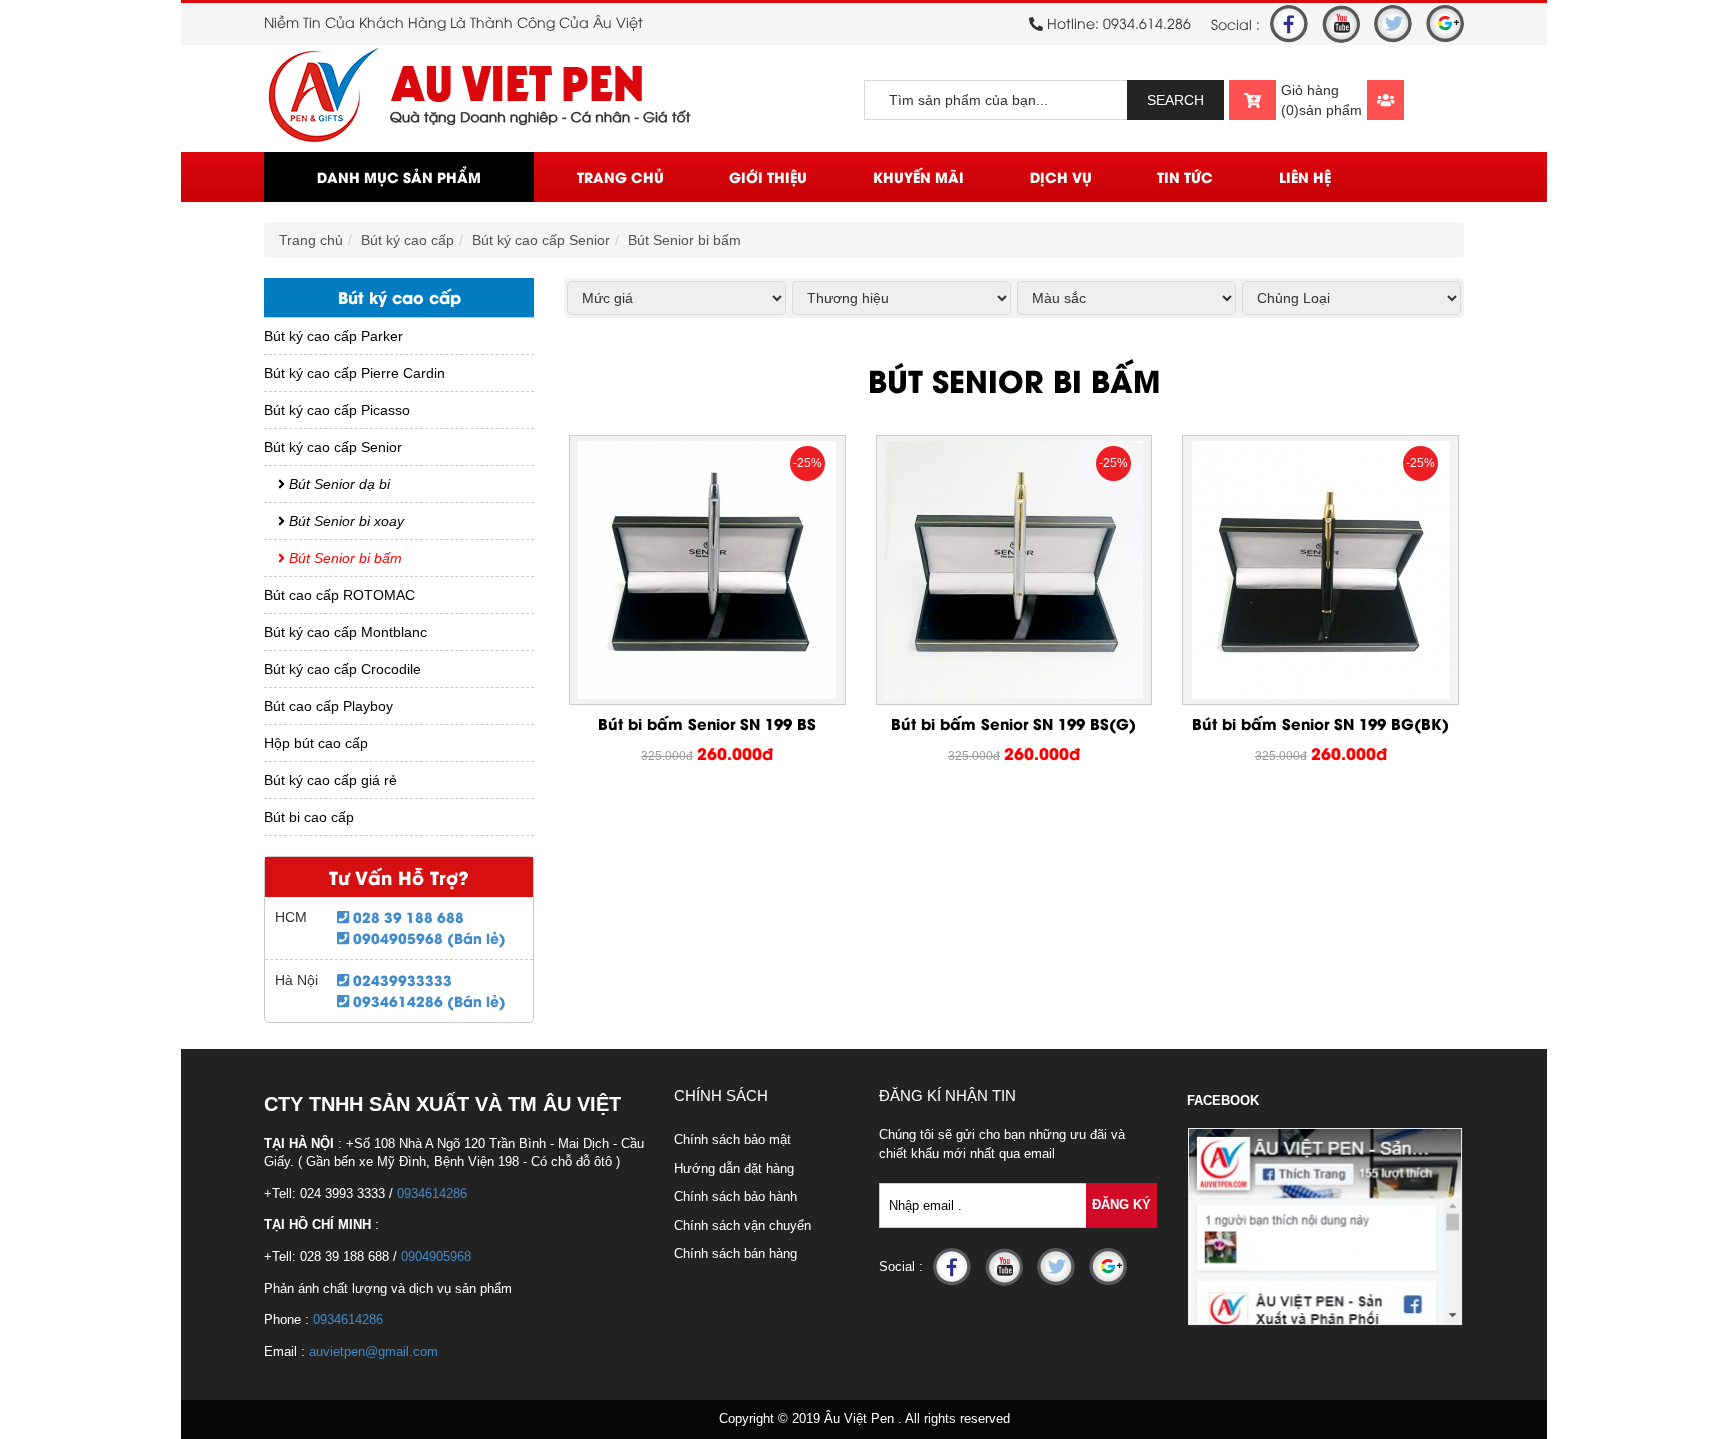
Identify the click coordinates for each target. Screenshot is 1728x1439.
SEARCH (1175, 100)
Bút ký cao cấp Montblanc (345, 632)
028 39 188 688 (406, 916)
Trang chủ (620, 176)
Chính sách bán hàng (735, 1253)
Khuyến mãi (918, 176)
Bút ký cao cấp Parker (333, 336)
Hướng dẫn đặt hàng (734, 1168)
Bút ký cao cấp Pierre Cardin (354, 373)
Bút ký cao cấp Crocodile (342, 669)
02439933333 (400, 979)
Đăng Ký (1121, 1204)
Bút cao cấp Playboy (328, 706)
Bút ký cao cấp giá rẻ (330, 780)
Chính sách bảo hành (735, 1196)
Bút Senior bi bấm (684, 240)
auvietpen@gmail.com (373, 1351)
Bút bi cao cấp (309, 817)
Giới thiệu (768, 176)
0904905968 (436, 1256)
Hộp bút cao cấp (316, 743)
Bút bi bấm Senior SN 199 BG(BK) (1320, 723)
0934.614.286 (1147, 22)
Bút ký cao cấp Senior (541, 240)
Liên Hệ (1305, 176)
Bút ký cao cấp (407, 240)
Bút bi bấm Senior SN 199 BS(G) (1013, 723)
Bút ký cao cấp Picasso (337, 410)
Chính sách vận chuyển (742, 1225)
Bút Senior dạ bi (337, 484)
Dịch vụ (1061, 176)
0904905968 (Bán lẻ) (427, 937)
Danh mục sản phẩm (399, 176)
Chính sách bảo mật (732, 1139)
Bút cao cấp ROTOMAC (339, 595)
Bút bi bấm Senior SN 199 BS (707, 723)
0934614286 (432, 1193)
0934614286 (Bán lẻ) (427, 1000)
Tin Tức (1185, 176)
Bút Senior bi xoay (344, 521)
